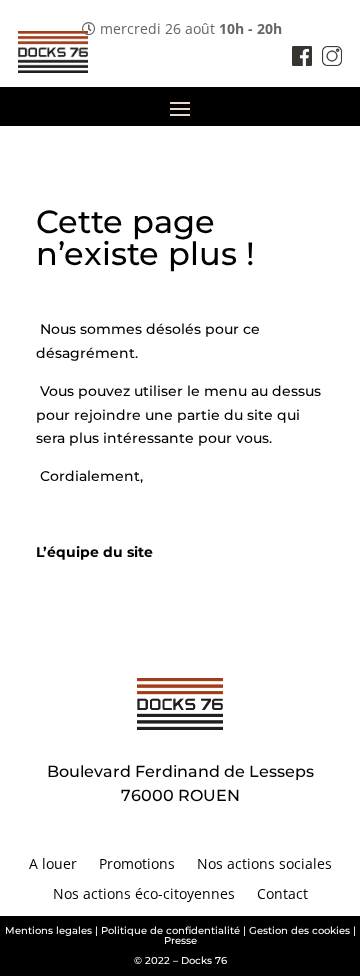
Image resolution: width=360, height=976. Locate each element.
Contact (282, 895)
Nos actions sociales (264, 865)
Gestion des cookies (299, 930)
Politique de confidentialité (170, 930)
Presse (180, 940)
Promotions (137, 865)
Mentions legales (48, 930)
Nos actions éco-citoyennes (144, 895)
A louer (53, 865)
